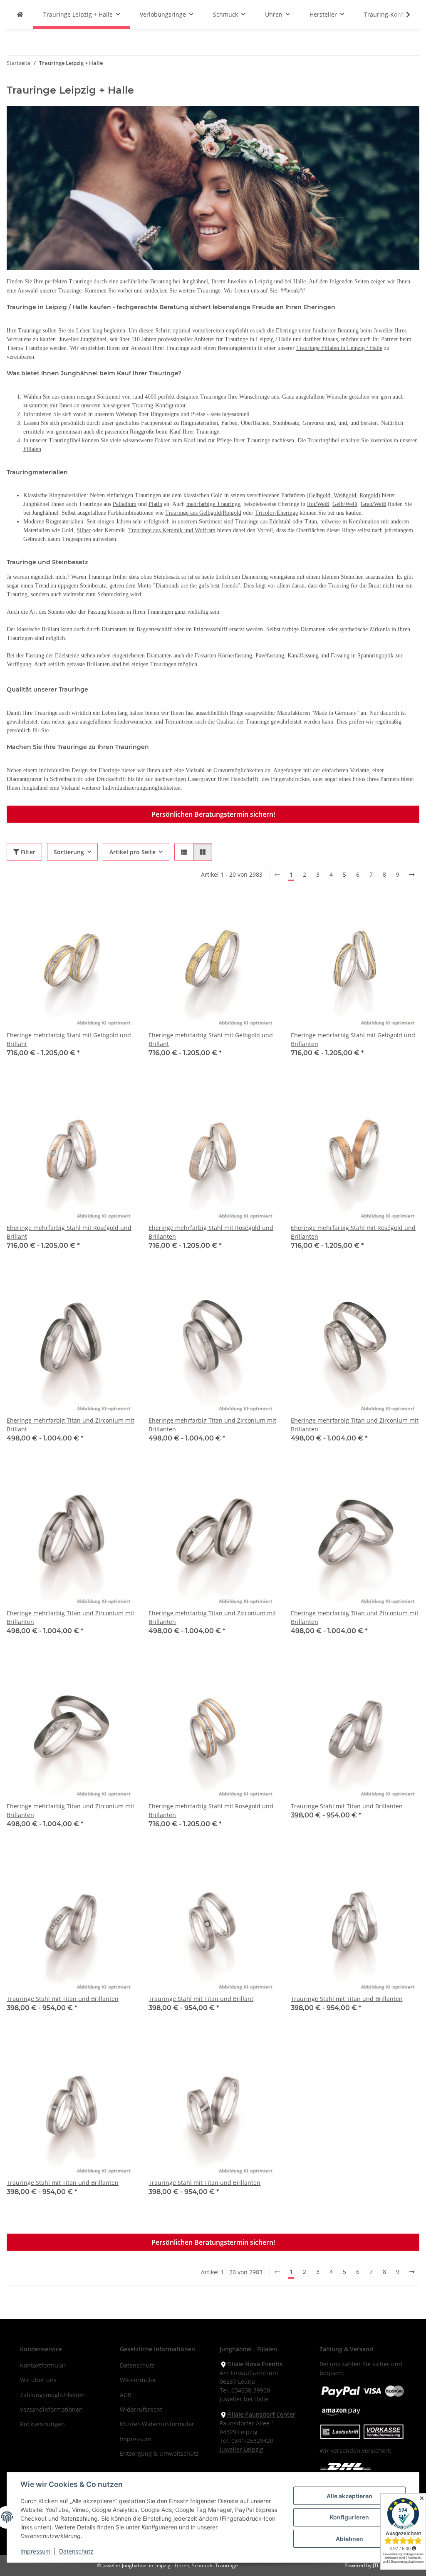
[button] (403, 15)
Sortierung (69, 852)
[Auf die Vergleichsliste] (99, 916)
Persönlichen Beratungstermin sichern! (213, 814)
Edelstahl (280, 522)
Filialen (32, 449)
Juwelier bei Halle (244, 2399)
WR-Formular (138, 2380)
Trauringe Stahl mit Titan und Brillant (201, 1999)
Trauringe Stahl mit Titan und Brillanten (347, 1806)
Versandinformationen (51, 2409)
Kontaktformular (43, 2365)
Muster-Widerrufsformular (157, 2424)
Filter (27, 852)
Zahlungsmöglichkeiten (52, 2395)
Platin (155, 504)
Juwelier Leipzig (241, 2449)
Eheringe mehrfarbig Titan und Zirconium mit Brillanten (212, 1425)
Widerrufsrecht (141, 2409)
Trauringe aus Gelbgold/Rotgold (203, 513)
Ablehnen (349, 2539)
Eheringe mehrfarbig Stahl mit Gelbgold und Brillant (69, 1039)
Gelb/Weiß (345, 504)
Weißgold (345, 495)
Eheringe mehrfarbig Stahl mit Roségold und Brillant (69, 1232)
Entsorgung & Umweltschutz (159, 2453)
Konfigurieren (349, 2517)
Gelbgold (319, 495)
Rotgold (369, 495)
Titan (311, 522)
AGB (126, 2395)
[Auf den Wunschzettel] (121, 916)
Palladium (125, 504)
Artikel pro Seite (133, 852)
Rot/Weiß (318, 504)
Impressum (35, 2551)
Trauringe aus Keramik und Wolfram (172, 530)
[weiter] (412, 875)
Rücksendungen (42, 2424)
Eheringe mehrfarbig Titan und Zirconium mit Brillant (71, 1425)
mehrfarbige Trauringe (213, 504)
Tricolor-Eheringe (276, 513)
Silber (84, 530)
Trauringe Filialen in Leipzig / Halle (339, 348)
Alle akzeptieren (349, 2496)
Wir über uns (38, 2380)
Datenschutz (76, 2551)
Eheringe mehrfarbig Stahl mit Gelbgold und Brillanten (353, 1039)
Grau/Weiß (373, 504)
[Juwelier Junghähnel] (20, 14)
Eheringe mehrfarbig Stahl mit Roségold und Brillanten (211, 1232)
